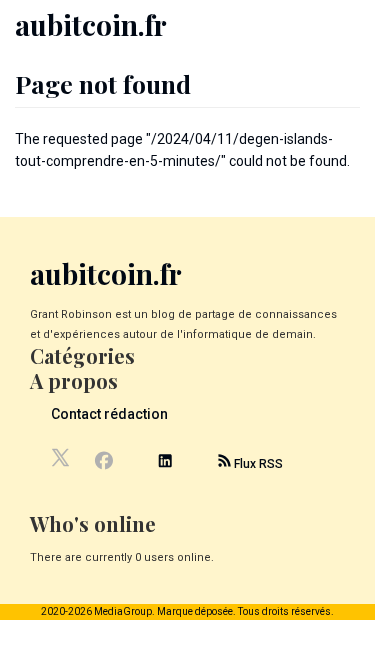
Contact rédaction (109, 414)
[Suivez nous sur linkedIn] (165, 463)
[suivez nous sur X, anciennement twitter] (62, 463)
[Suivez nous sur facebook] (103, 463)
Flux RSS (257, 464)
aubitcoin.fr (91, 24)
